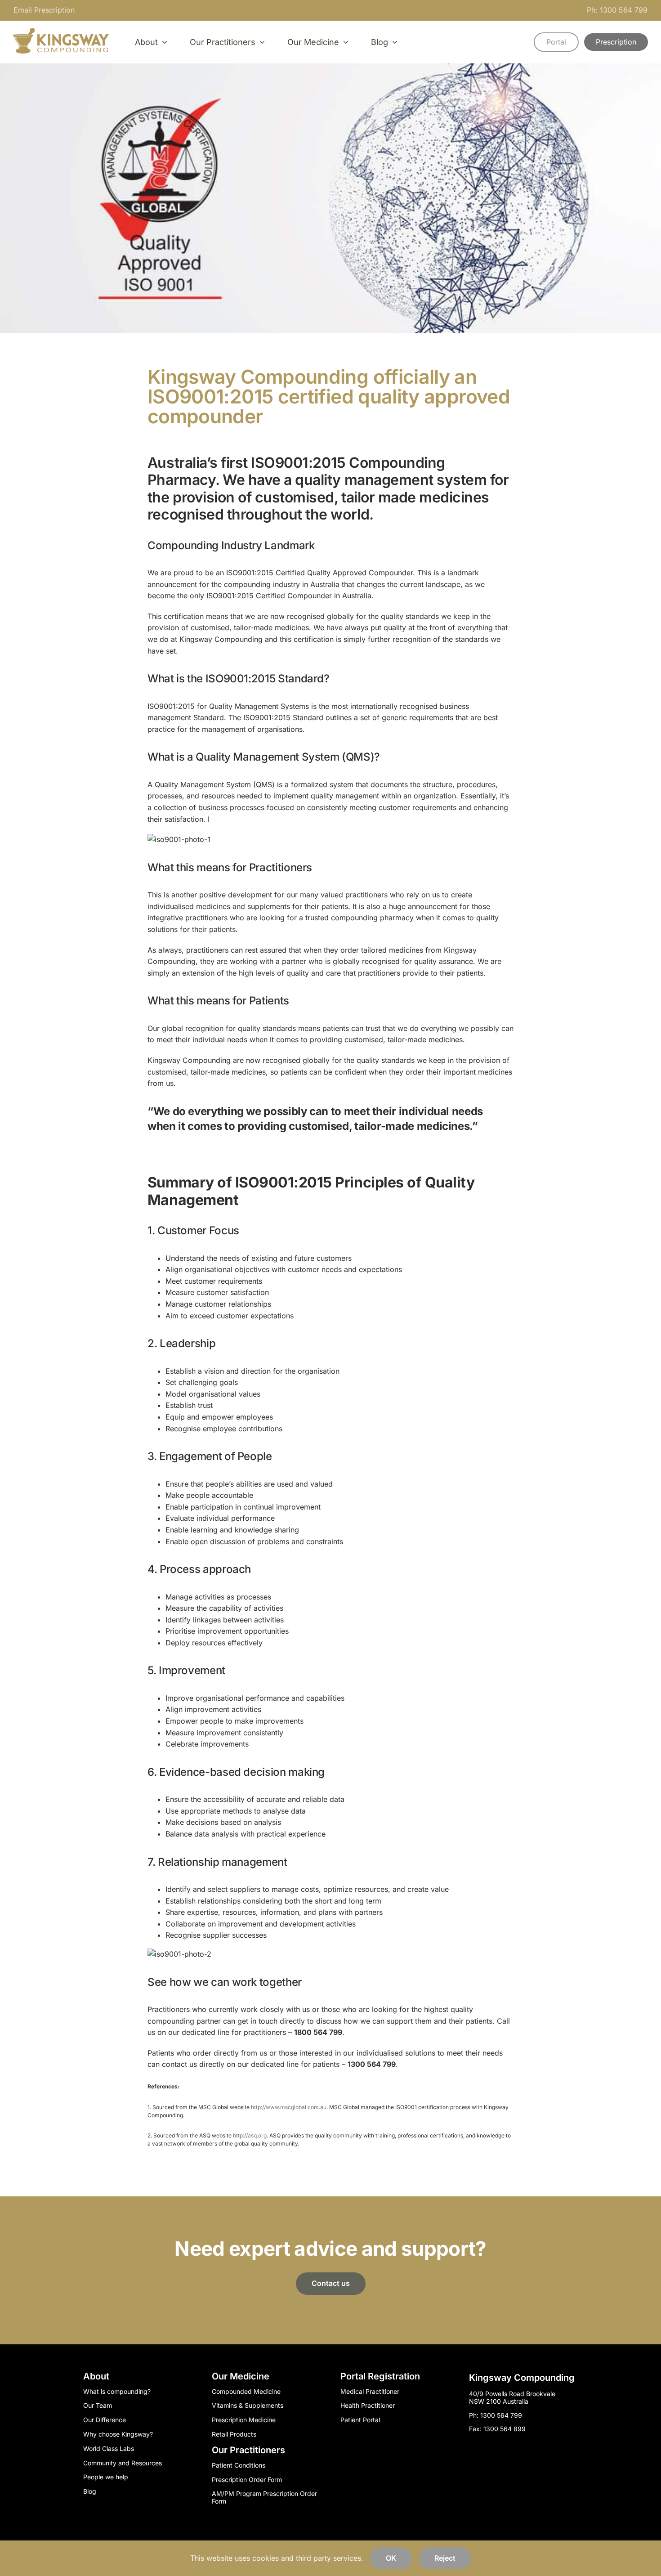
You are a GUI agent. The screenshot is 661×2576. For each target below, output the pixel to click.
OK (391, 2558)
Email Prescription (44, 10)
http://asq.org (250, 2135)
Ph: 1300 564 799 (617, 10)
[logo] (61, 31)
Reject (445, 2558)
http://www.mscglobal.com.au (289, 2107)
